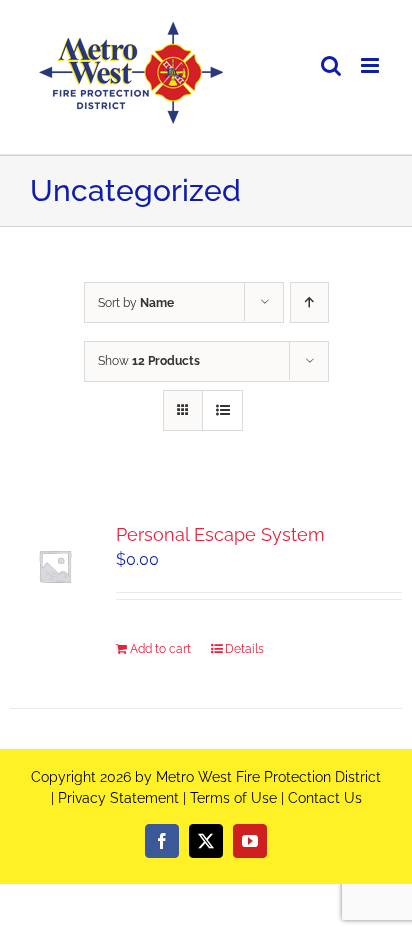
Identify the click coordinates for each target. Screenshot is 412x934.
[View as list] (222, 410)
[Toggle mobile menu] (371, 65)
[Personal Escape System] (55, 566)
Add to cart (160, 649)
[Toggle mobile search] (331, 65)
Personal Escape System (220, 534)
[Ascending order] (309, 302)
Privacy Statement (118, 798)
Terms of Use (233, 798)
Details (244, 649)
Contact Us (325, 798)
